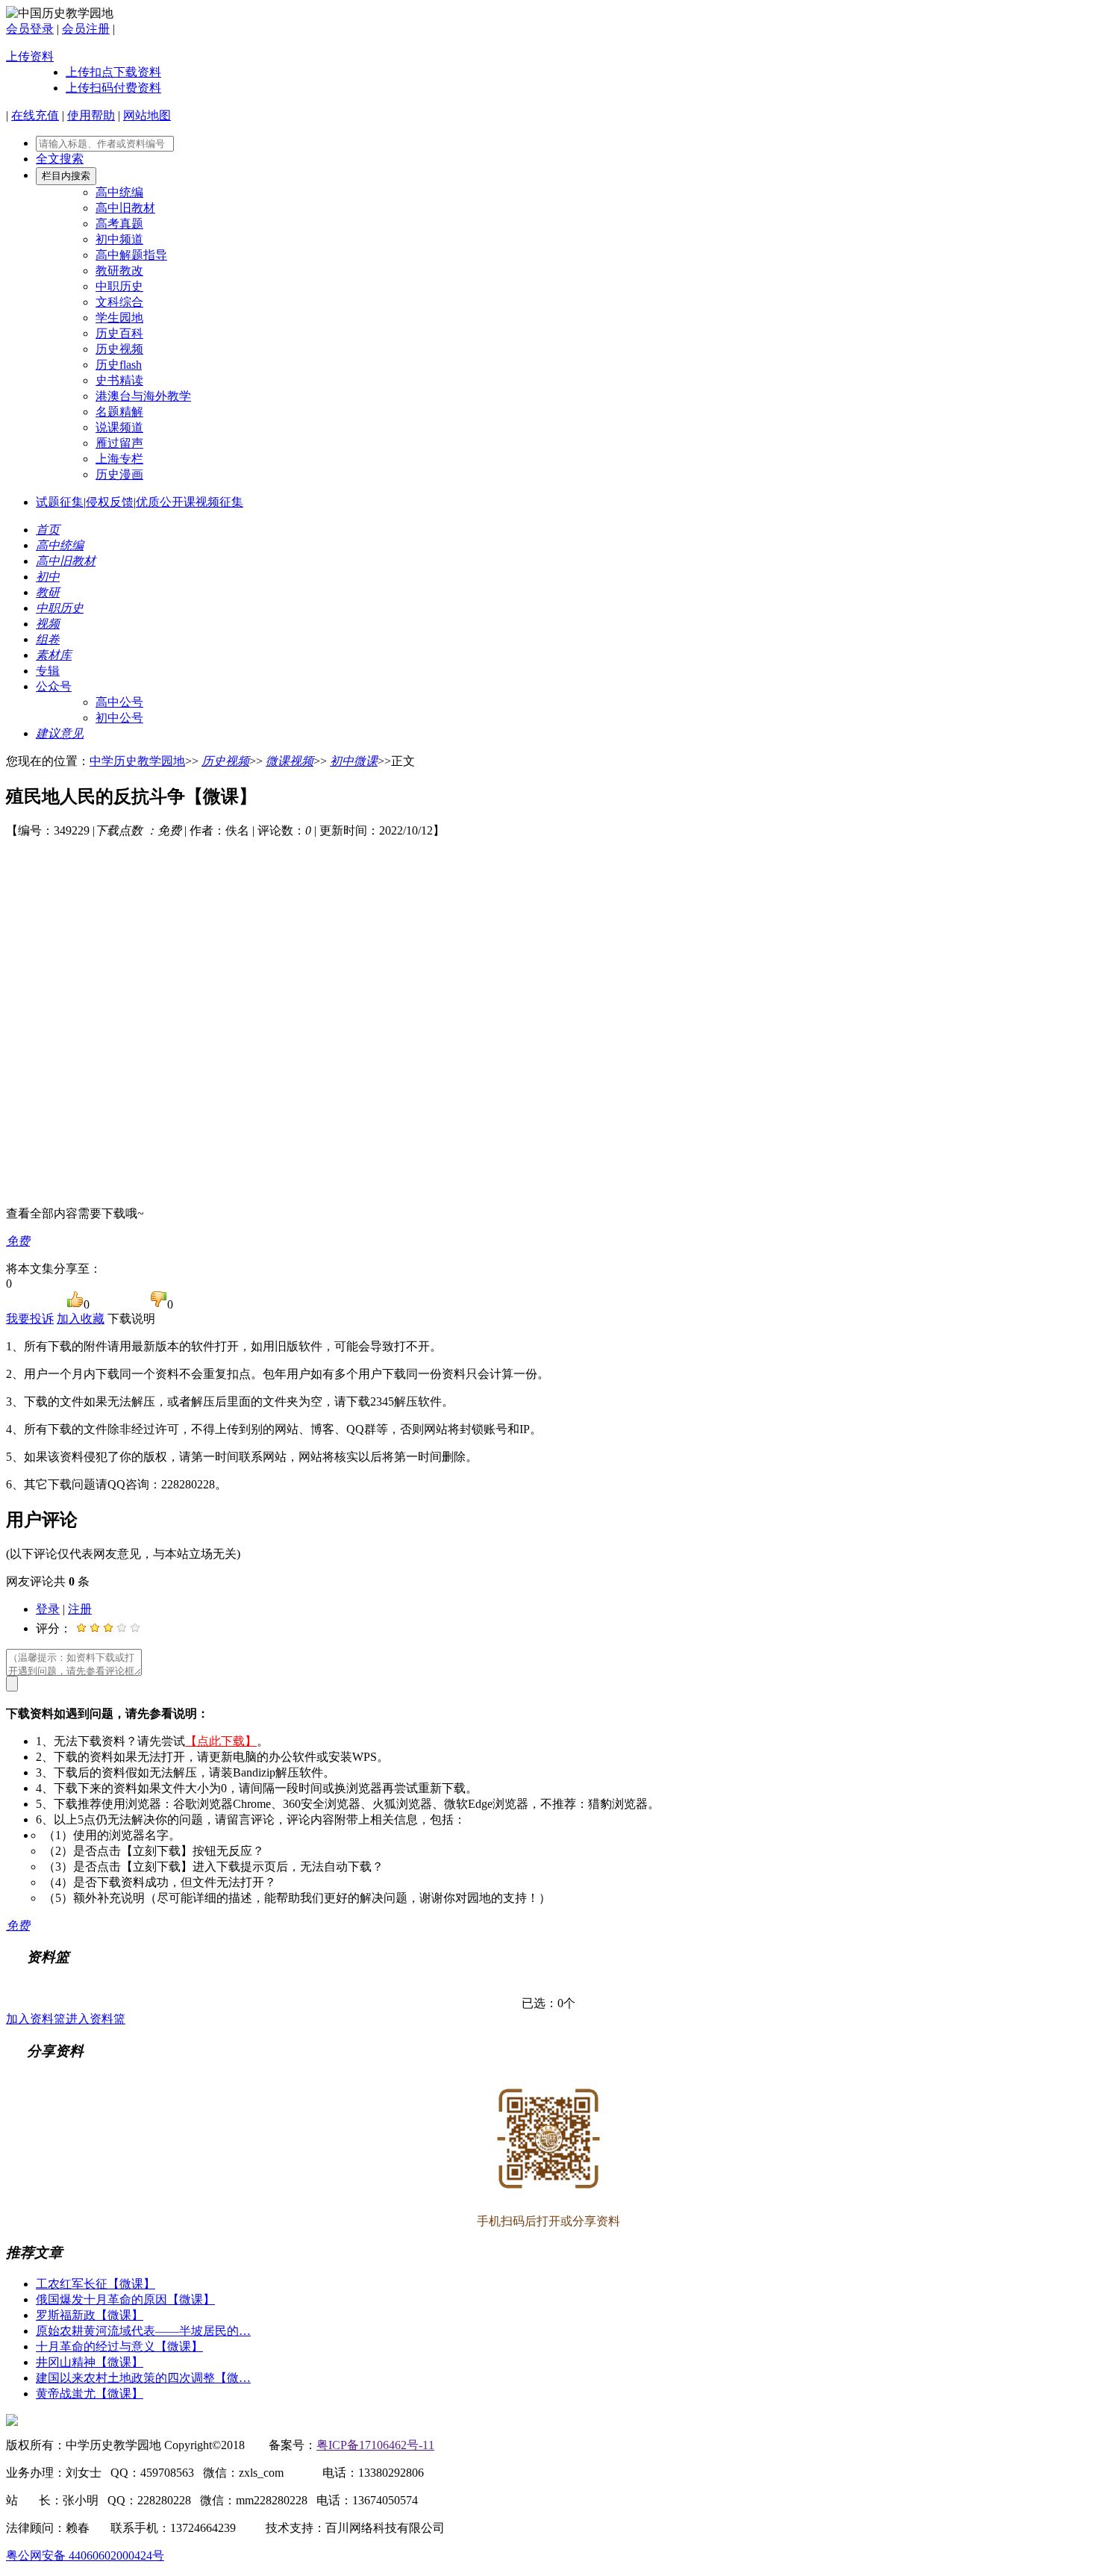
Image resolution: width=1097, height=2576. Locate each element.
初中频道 (119, 239)
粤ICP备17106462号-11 (375, 2445)
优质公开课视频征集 (190, 502)
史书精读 (119, 380)
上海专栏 (119, 459)
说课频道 (119, 427)
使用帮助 (91, 115)
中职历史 (119, 286)
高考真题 (119, 224)
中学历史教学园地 (137, 761)
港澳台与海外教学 (143, 396)
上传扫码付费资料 (113, 88)
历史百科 (119, 333)
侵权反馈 (110, 502)
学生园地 (119, 318)
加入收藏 (81, 1319)
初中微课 (354, 761)
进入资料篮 (96, 2019)
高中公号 (119, 702)
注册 (80, 1609)
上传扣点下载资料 (113, 72)
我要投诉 (30, 1319)
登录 (48, 1609)
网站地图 (147, 115)
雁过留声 (119, 443)
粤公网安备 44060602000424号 (85, 2555)
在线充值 (35, 115)
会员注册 (86, 29)
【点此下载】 (221, 1741)
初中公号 (119, 718)
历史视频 (119, 349)
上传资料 (30, 56)
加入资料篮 (36, 2019)
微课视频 (290, 761)
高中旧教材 (125, 208)
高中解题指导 (131, 255)
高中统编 (119, 192)
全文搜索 (60, 159)
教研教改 (119, 271)
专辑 (48, 671)
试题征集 (60, 502)
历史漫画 (119, 474)
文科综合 (119, 302)
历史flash (119, 365)
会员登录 (30, 29)
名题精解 (119, 412)
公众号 (54, 686)
